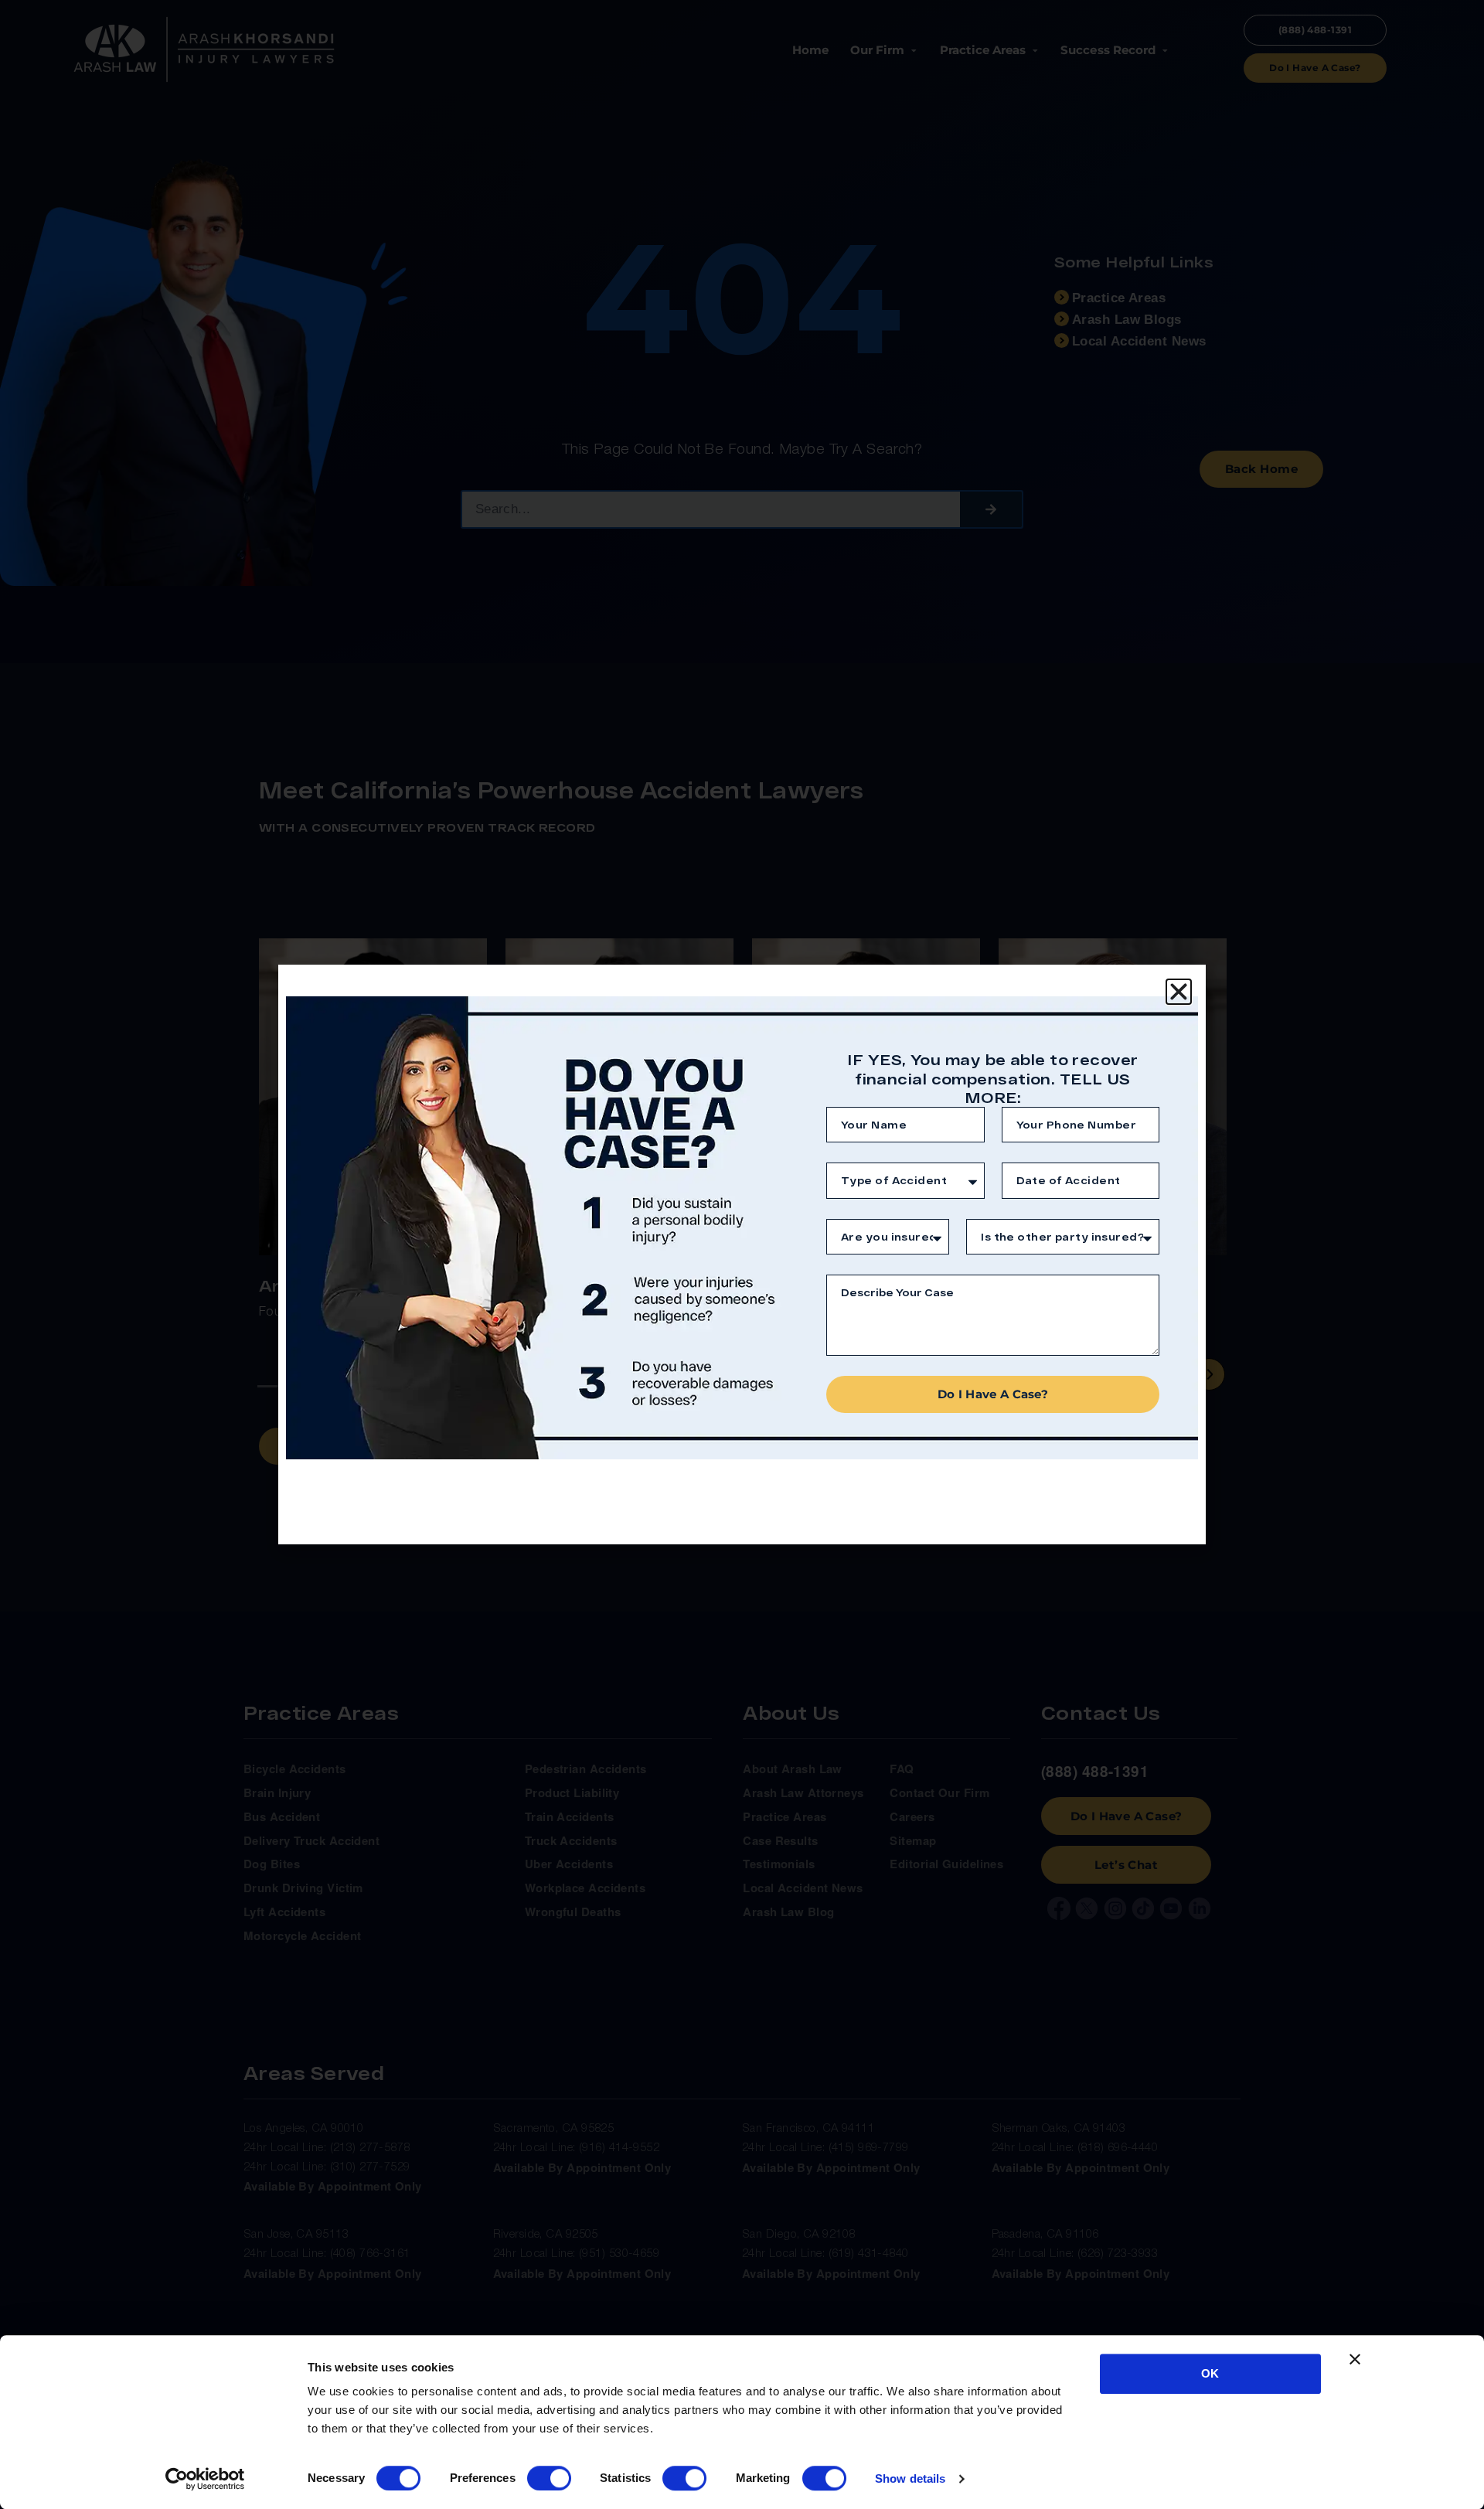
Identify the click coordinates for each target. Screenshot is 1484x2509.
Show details (910, 2478)
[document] (742, 1254)
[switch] (549, 2478)
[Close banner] (1355, 2359)
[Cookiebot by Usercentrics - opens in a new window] (205, 2479)
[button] (1179, 992)
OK (1210, 2373)
